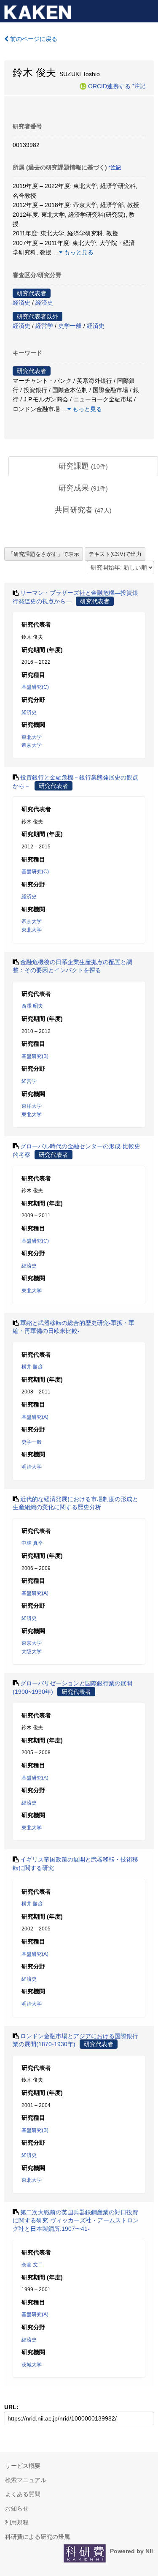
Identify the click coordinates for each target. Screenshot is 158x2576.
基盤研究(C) (35, 687)
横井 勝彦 (32, 1367)
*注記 (139, 86)
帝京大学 (32, 745)
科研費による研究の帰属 (37, 2537)
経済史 (21, 303)
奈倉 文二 (32, 2265)
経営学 (44, 326)
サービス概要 (23, 2466)
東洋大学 (32, 1106)
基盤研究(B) (35, 1056)
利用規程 (17, 2522)
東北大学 (32, 737)
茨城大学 (32, 2365)
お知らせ (17, 2508)
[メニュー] (148, 10)
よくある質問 (23, 2494)
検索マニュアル (26, 2480)
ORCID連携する (109, 86)
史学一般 (70, 326)
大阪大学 (32, 1652)
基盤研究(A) (35, 1417)
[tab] (83, 466)
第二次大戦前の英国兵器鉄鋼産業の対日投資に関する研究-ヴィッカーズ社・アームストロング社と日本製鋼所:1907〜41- (76, 2220)
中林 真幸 (32, 1543)
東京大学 (32, 1643)
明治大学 (32, 1467)
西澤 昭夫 (32, 1006)
